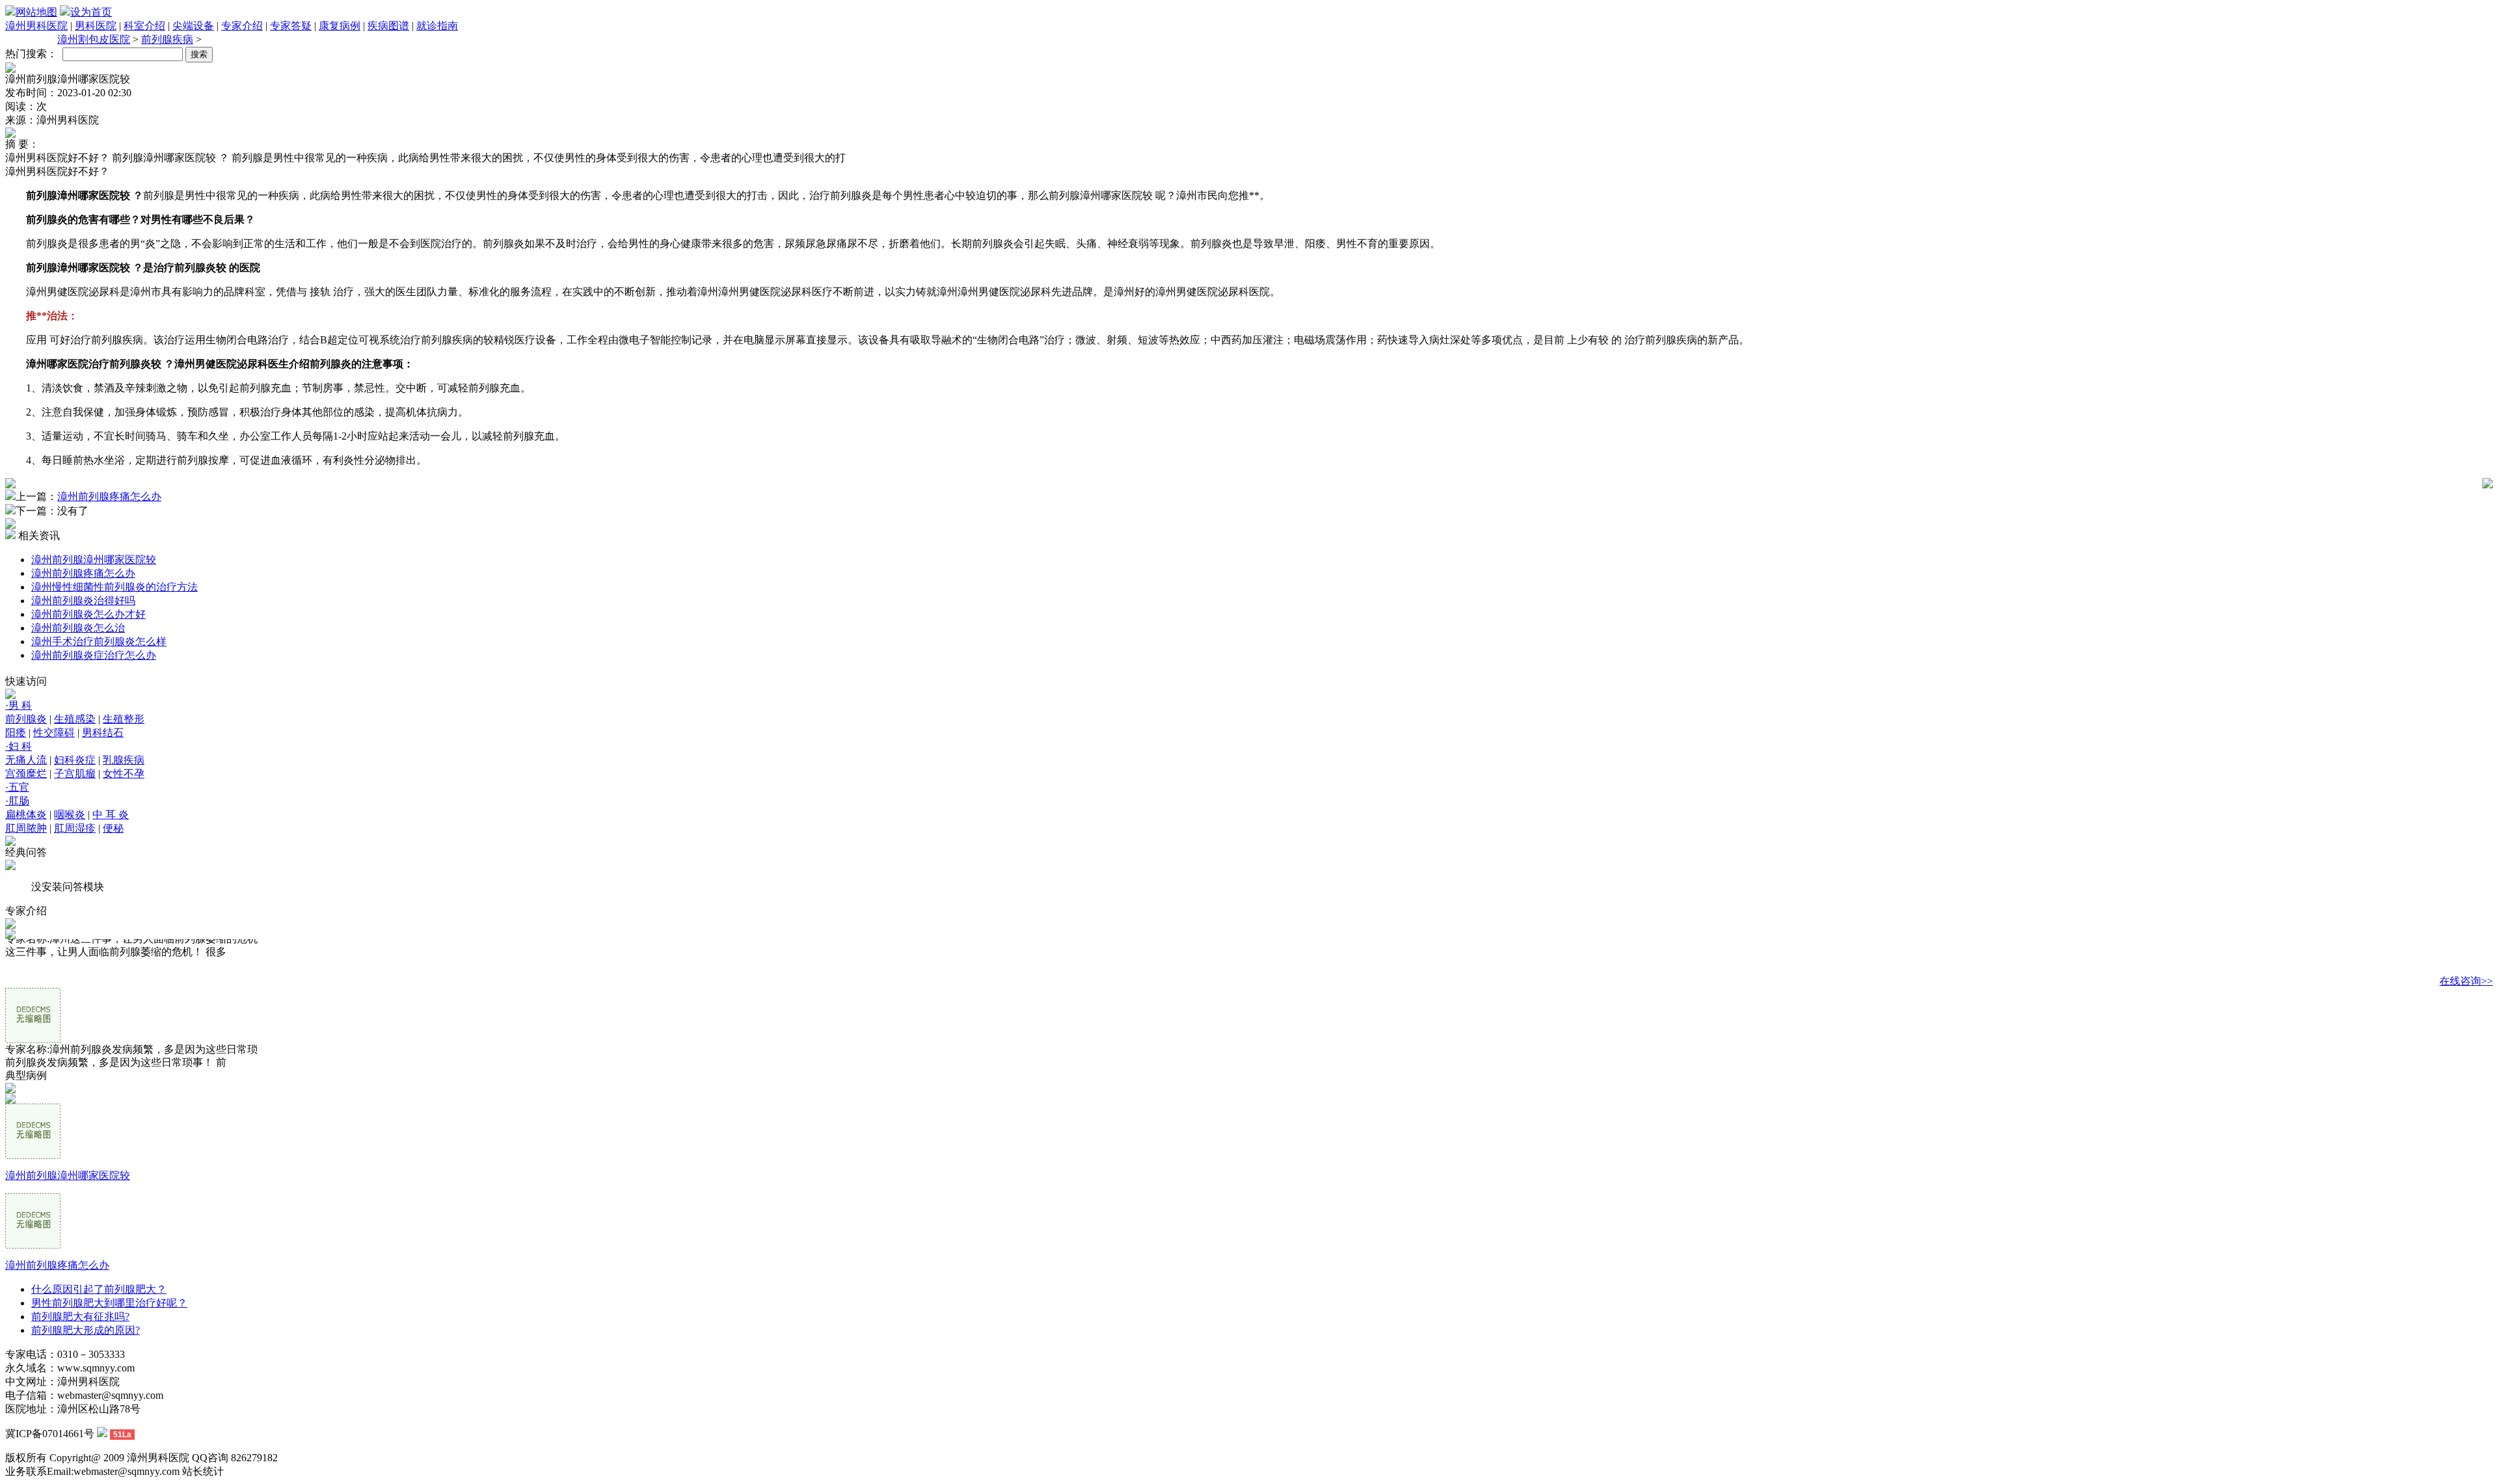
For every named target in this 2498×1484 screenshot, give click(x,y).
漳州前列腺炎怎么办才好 (88, 614)
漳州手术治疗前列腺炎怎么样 (99, 642)
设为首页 (91, 12)
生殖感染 (75, 719)
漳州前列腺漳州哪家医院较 (94, 560)
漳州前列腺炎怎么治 (78, 628)
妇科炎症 (75, 760)
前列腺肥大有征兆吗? (80, 1317)
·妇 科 (19, 746)
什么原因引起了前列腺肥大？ (99, 1289)
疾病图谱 (388, 26)
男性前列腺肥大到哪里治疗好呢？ (109, 1303)
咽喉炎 (70, 815)
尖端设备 (193, 26)
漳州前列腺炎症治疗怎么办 (94, 655)
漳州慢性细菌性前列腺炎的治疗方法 (114, 587)
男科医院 (96, 26)
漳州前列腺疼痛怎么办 (109, 497)
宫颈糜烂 (26, 774)
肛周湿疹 (75, 828)
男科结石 (103, 733)
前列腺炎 (26, 719)
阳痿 (16, 733)
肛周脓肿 (26, 828)
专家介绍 (242, 26)
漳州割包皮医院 (94, 39)
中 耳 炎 (111, 815)
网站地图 (36, 12)
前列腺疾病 (167, 39)
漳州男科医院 (36, 26)
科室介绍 (144, 26)
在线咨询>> (2466, 981)
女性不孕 (124, 774)
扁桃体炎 (26, 815)
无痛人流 (26, 760)
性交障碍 (54, 733)
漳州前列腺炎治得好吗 (83, 601)
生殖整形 (124, 719)
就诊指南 (437, 26)
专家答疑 (291, 26)
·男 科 (19, 705)
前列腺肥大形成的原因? (86, 1330)
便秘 (113, 828)
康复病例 (340, 26)
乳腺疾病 (124, 760)
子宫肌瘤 (75, 774)
